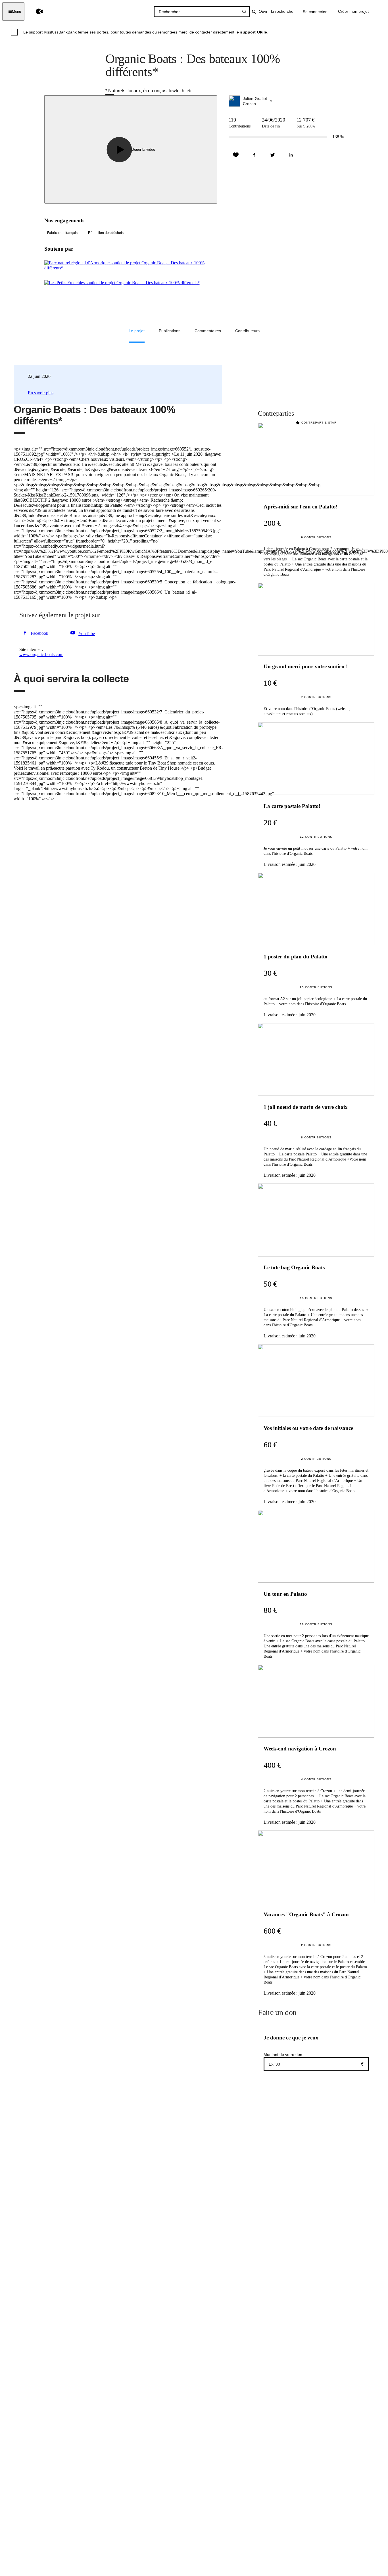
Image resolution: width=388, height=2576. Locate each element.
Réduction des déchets (106, 233)
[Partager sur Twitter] (273, 155)
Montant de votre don (283, 2054)
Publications (170, 331)
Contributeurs (247, 331)
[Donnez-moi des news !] (236, 155)
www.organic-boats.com (41, 655)
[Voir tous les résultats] (244, 12)
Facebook (39, 633)
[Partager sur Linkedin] (291, 155)
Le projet (137, 331)
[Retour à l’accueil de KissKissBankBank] (35, 11)
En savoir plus (41, 393)
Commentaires (208, 331)
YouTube (87, 633)
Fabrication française (63, 233)
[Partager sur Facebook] (254, 155)
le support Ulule (251, 32)
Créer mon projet (353, 11)
